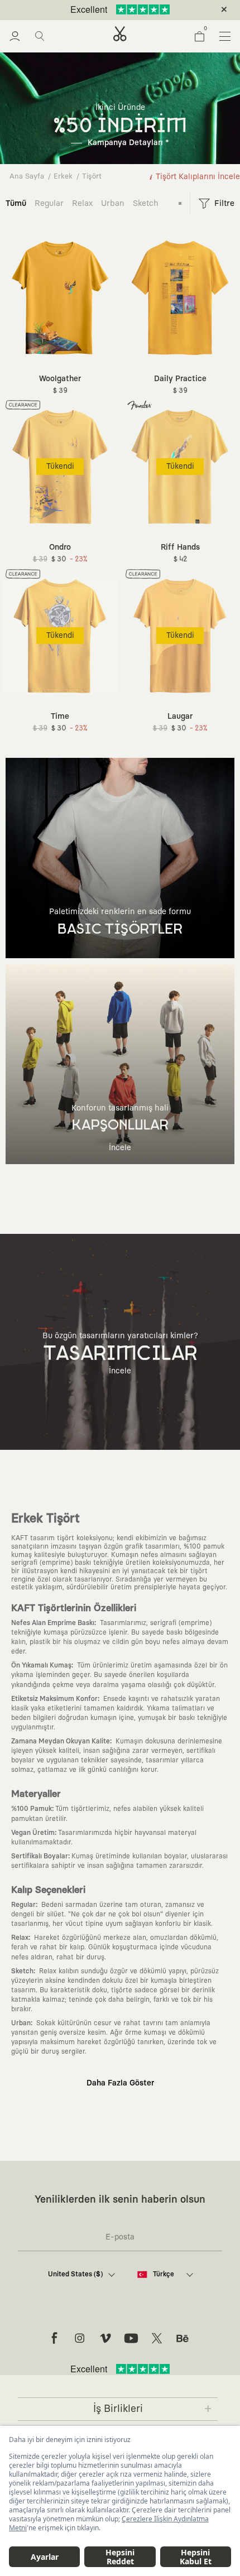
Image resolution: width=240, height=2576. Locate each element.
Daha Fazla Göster (120, 2083)
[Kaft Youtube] (131, 2338)
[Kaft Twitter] (157, 2338)
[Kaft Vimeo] (105, 2338)
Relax (82, 203)
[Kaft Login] (15, 36)
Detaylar (167, 10)
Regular (49, 203)
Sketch (146, 203)
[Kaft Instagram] (80, 2338)
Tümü (16, 203)
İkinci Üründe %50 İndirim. (102, 10)
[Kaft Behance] (183, 2338)
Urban (113, 203)
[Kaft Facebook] (54, 2338)
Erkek (63, 177)
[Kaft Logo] (120, 34)
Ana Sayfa (27, 177)
